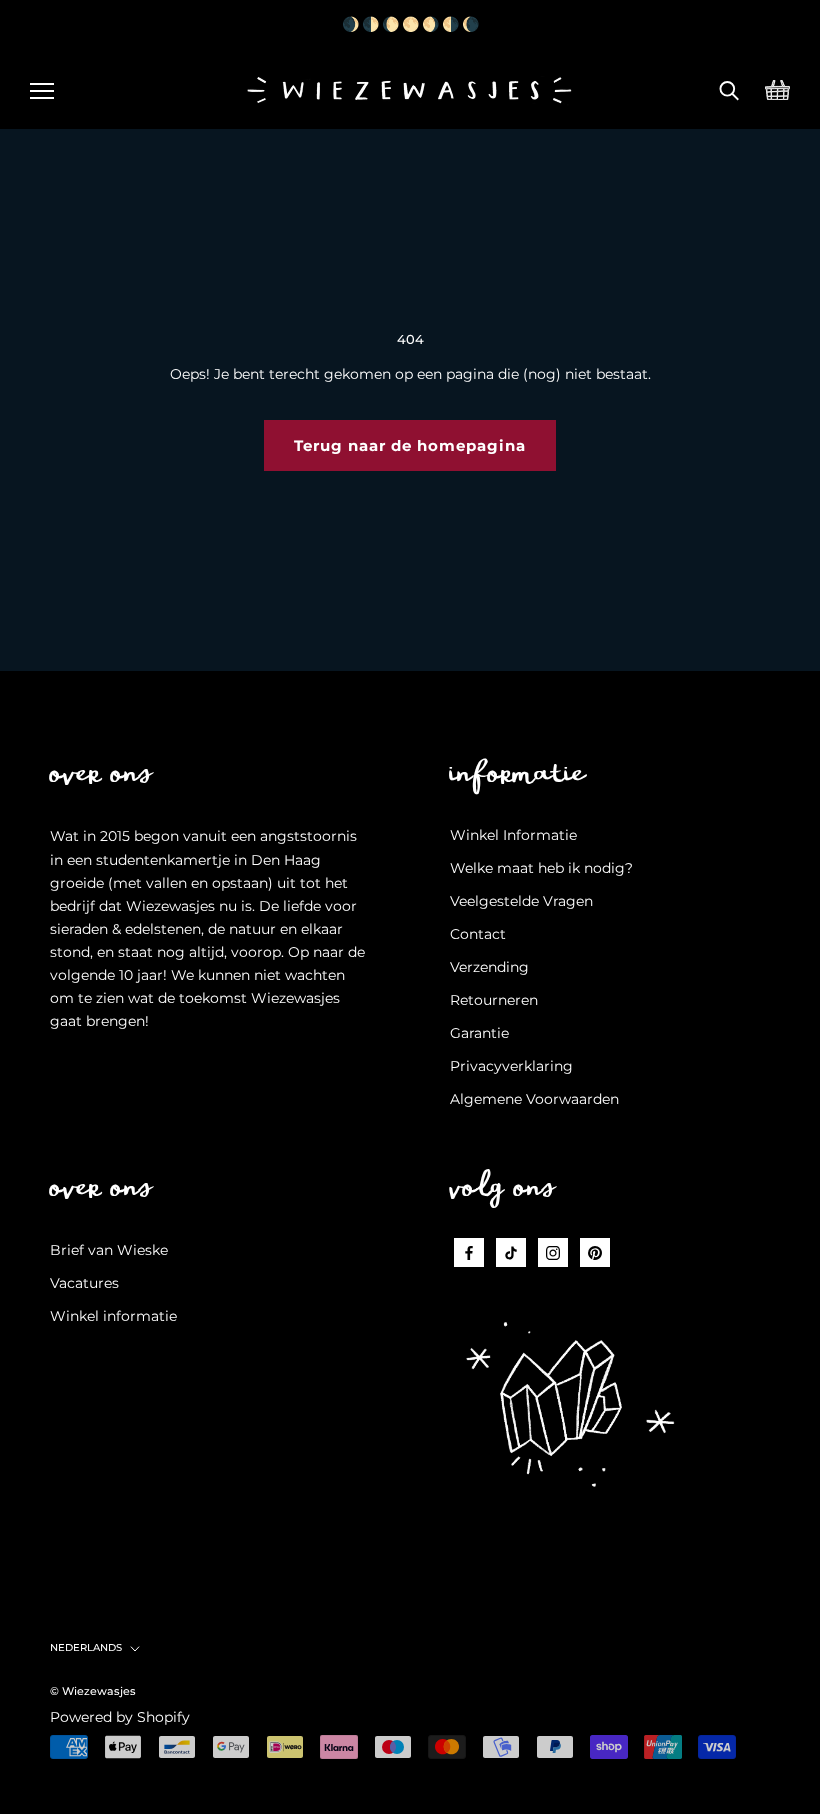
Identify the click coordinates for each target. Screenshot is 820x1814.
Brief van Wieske (109, 1250)
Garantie (479, 1033)
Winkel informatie (113, 1316)
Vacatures (84, 1283)
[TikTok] (511, 1252)
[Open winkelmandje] (777, 88)
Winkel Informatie (513, 835)
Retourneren (494, 1000)
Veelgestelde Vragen (521, 901)
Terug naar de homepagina (410, 445)
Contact (478, 934)
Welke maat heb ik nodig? (541, 868)
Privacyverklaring (511, 1066)
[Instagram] (553, 1252)
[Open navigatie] (42, 88)
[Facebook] (469, 1252)
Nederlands (86, 1647)
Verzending (489, 967)
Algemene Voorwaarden (534, 1099)
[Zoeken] (729, 88)
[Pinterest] (595, 1252)
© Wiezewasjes (93, 1691)
